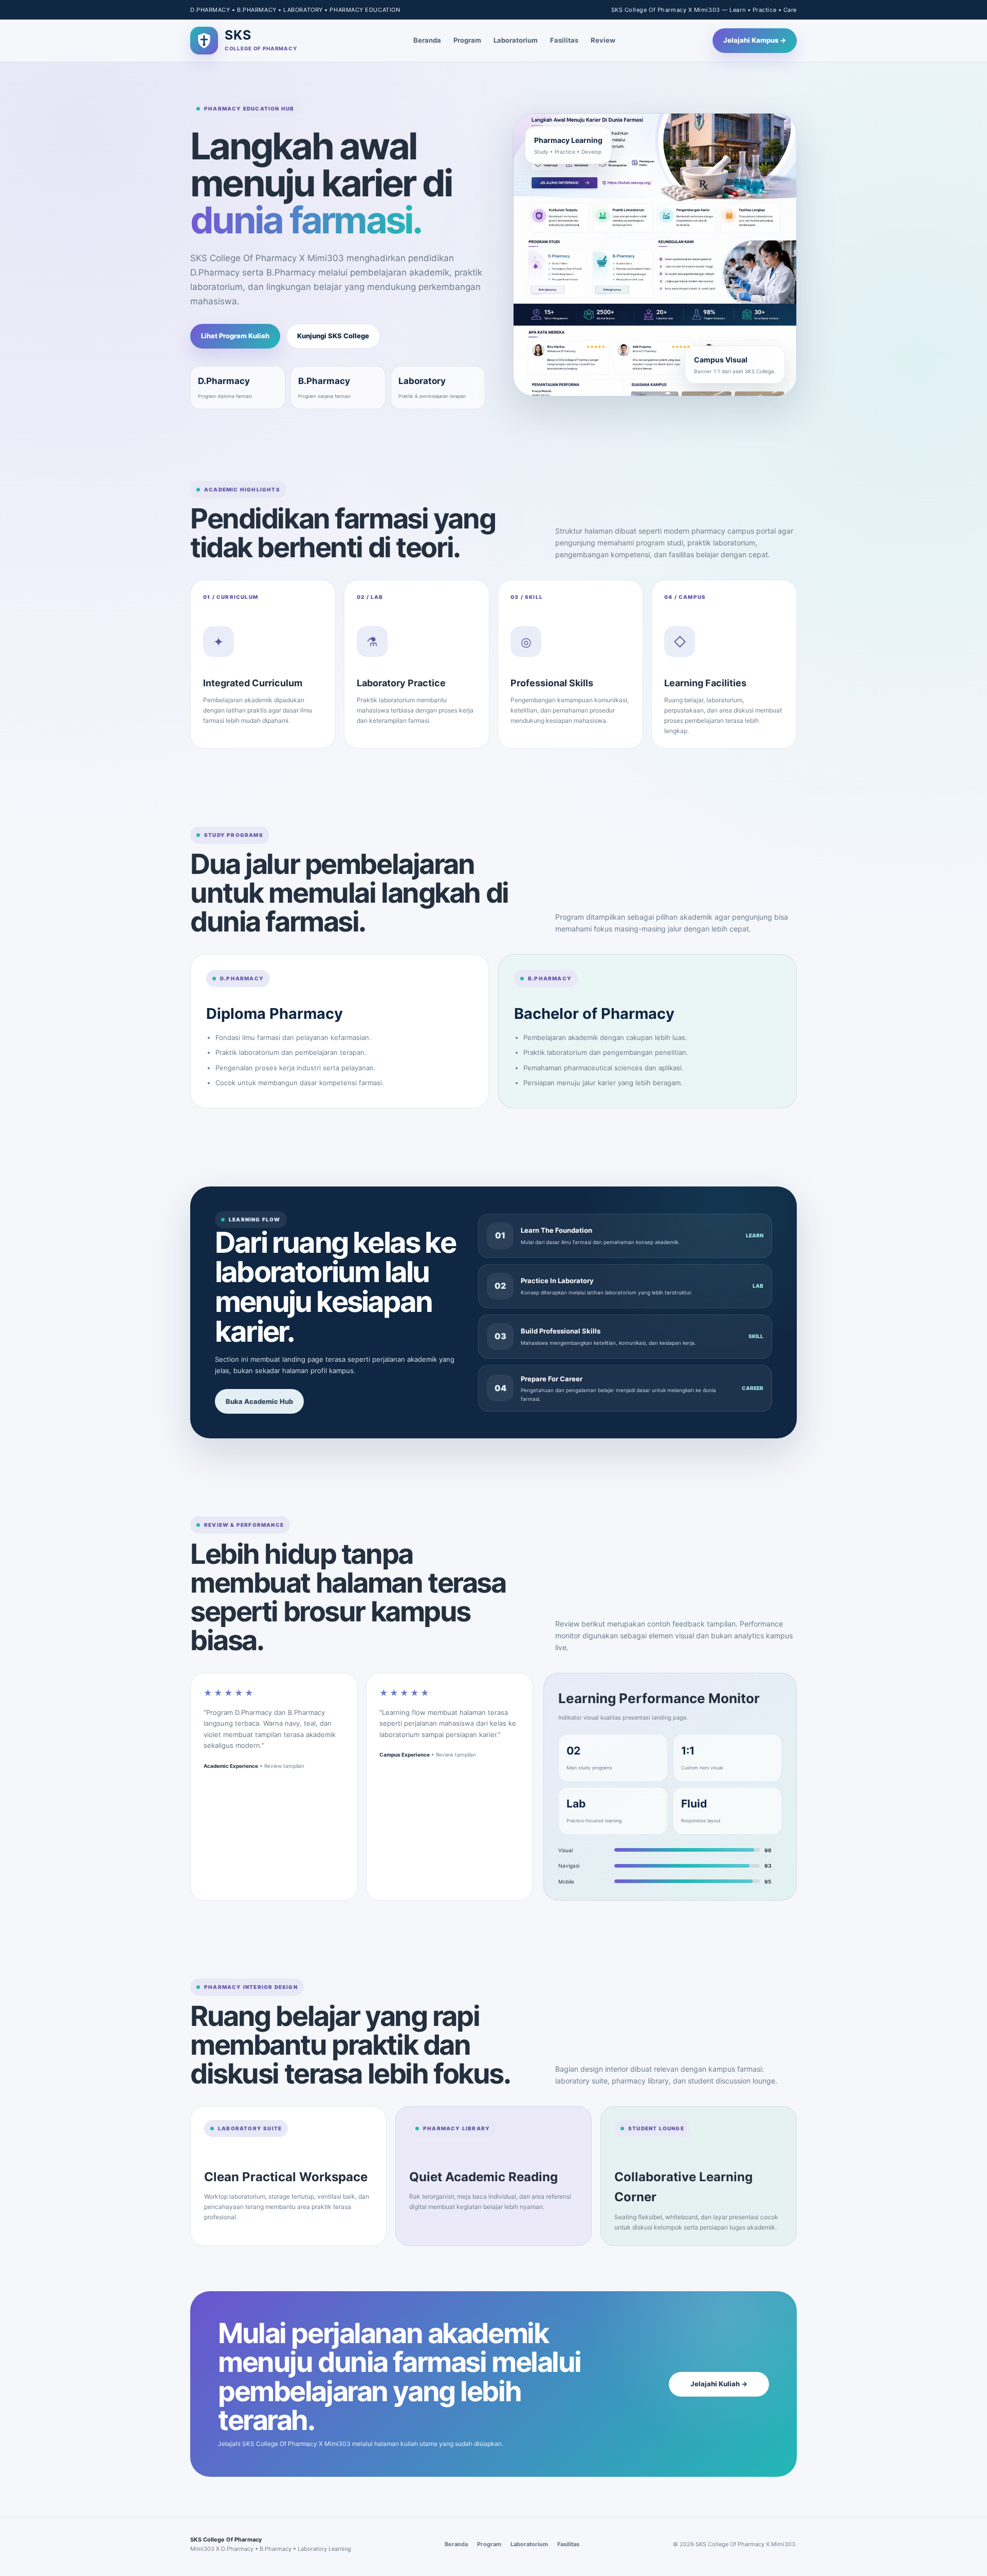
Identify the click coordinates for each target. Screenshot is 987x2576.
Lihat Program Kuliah (235, 336)
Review (603, 40)
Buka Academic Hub (259, 1401)
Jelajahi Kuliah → (719, 2384)
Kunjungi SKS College (333, 336)
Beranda (427, 40)
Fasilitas (564, 40)
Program (467, 40)
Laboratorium (516, 40)
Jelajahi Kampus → (755, 40)
